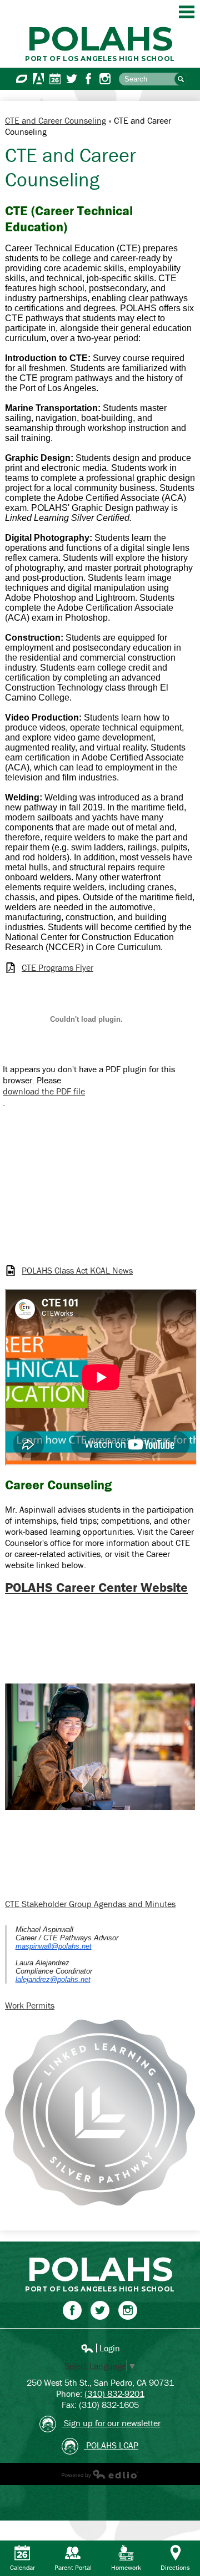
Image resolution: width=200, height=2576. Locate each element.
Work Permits (30, 2005)
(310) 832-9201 (114, 2394)
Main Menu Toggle (187, 12)
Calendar (55, 79)
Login (100, 2348)
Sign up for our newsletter (111, 2423)
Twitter (72, 79)
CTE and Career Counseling (56, 120)
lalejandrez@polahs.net (53, 1979)
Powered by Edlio (100, 2474)
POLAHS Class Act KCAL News (77, 1271)
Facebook (88, 79)
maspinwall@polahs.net (54, 1946)
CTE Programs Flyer (57, 968)
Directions (175, 2567)
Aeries (38, 79)
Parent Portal (73, 2567)
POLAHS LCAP (111, 2445)
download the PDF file (44, 1091)
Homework (126, 2567)
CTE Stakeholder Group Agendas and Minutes (90, 1904)
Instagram (105, 79)
